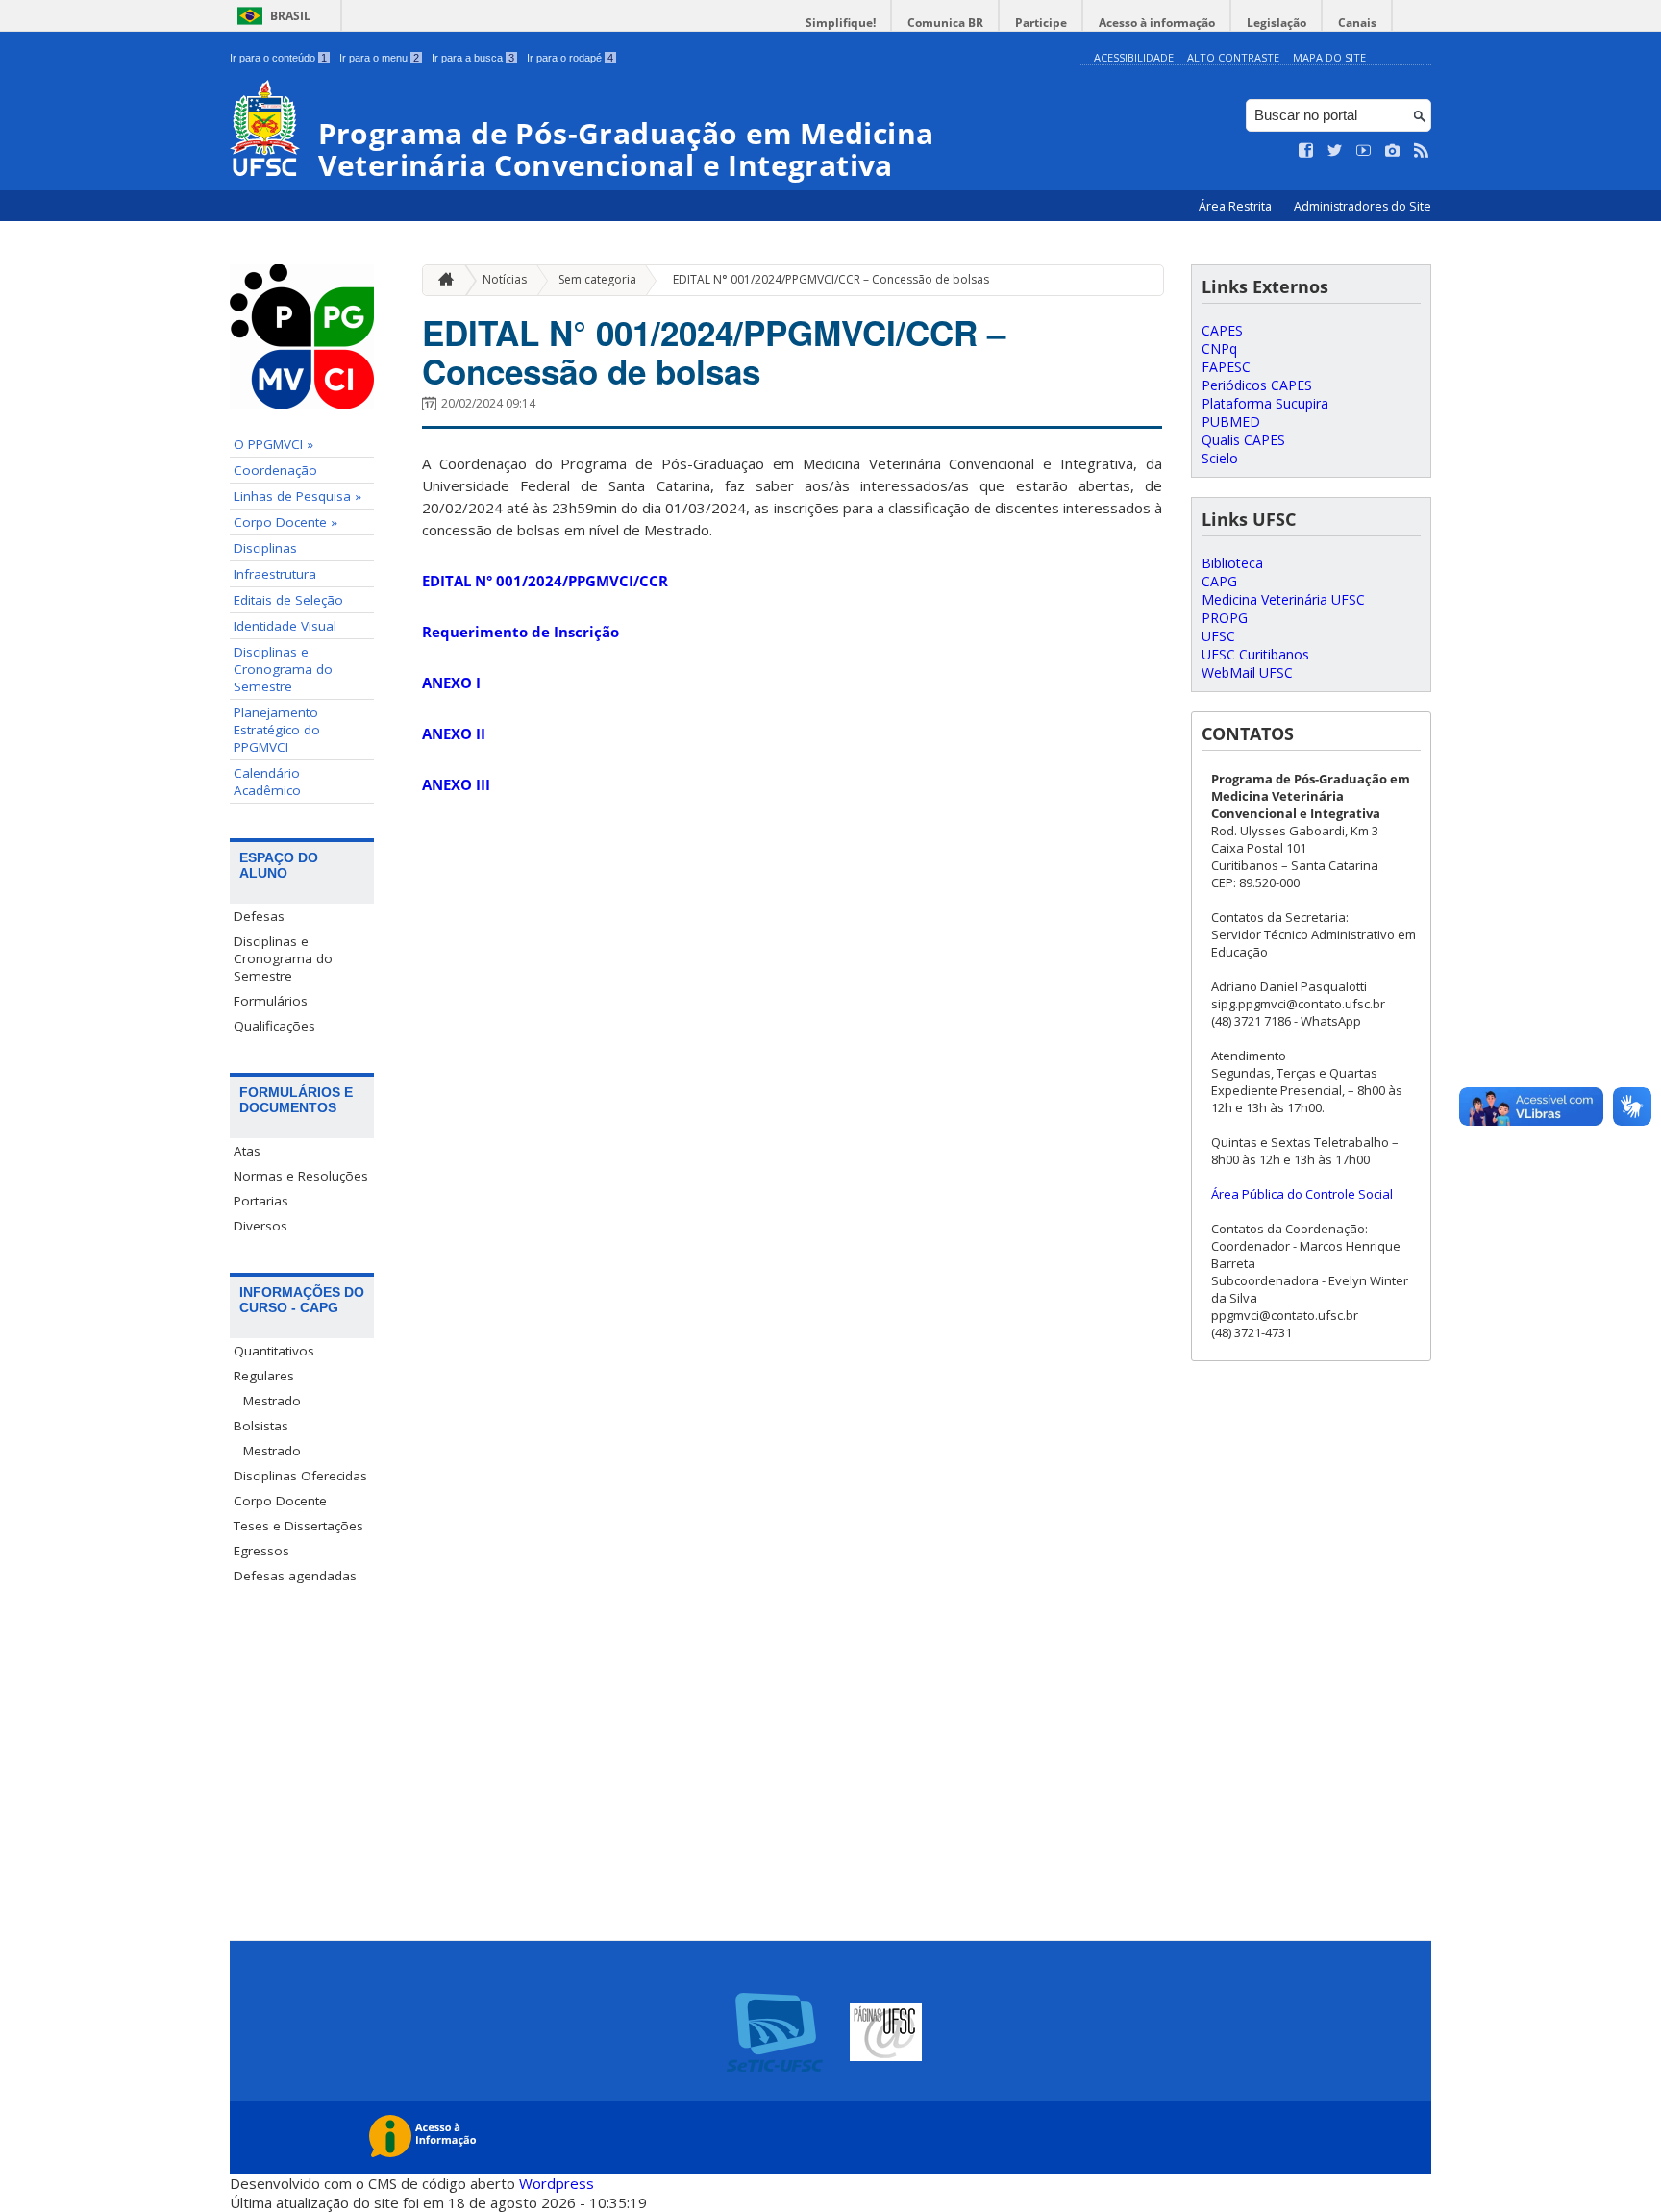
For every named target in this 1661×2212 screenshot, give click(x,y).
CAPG (1219, 581)
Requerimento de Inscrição (521, 632)
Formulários (271, 1001)
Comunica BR (945, 23)
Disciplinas (265, 548)
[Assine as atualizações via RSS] (1422, 151)
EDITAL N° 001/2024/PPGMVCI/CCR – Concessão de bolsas (831, 279)
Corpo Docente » (285, 522)
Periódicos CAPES (1257, 385)
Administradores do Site (1363, 206)
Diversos (260, 1226)
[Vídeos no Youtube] (1364, 151)
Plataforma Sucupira (1265, 403)
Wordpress (557, 2183)
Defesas (259, 916)
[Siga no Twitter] (1335, 151)
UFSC (1218, 636)
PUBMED (1231, 422)
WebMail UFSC (1247, 672)
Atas (247, 1151)
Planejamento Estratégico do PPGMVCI (277, 730)
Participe (1041, 23)
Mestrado (272, 1401)
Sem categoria (597, 279)
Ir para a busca (473, 58)
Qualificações (274, 1026)
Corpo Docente (280, 1501)
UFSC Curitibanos (1255, 654)
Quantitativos (274, 1351)
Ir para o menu (379, 58)
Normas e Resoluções (301, 1176)
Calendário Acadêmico (267, 782)
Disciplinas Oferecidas (300, 1476)
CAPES (1222, 330)
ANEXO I (451, 683)
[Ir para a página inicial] (441, 280)
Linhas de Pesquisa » (297, 496)
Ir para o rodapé (570, 58)
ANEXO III (456, 784)
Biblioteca (1232, 563)
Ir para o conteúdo (278, 58)
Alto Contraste (1233, 57)
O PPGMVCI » (273, 444)
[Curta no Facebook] (1306, 151)
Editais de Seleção (288, 600)
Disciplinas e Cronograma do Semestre (283, 669)
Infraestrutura (275, 574)
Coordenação (275, 470)
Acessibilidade (1134, 57)
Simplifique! (841, 23)
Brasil (290, 16)
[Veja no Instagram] (1393, 151)
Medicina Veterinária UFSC (1283, 599)
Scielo (1220, 458)
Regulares (264, 1376)
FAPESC (1226, 367)
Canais (1357, 23)
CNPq (1219, 348)
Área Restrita (1237, 206)
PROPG (1225, 618)
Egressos (261, 1551)
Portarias (261, 1201)
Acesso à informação (1157, 23)
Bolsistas (261, 1426)
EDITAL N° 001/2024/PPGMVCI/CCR (545, 581)
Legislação (1277, 23)
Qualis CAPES (1243, 440)
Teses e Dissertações (298, 1526)
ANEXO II (454, 733)
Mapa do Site (1329, 57)
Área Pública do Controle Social (1302, 1194)
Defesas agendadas (295, 1576)
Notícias (505, 279)
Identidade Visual (285, 626)
